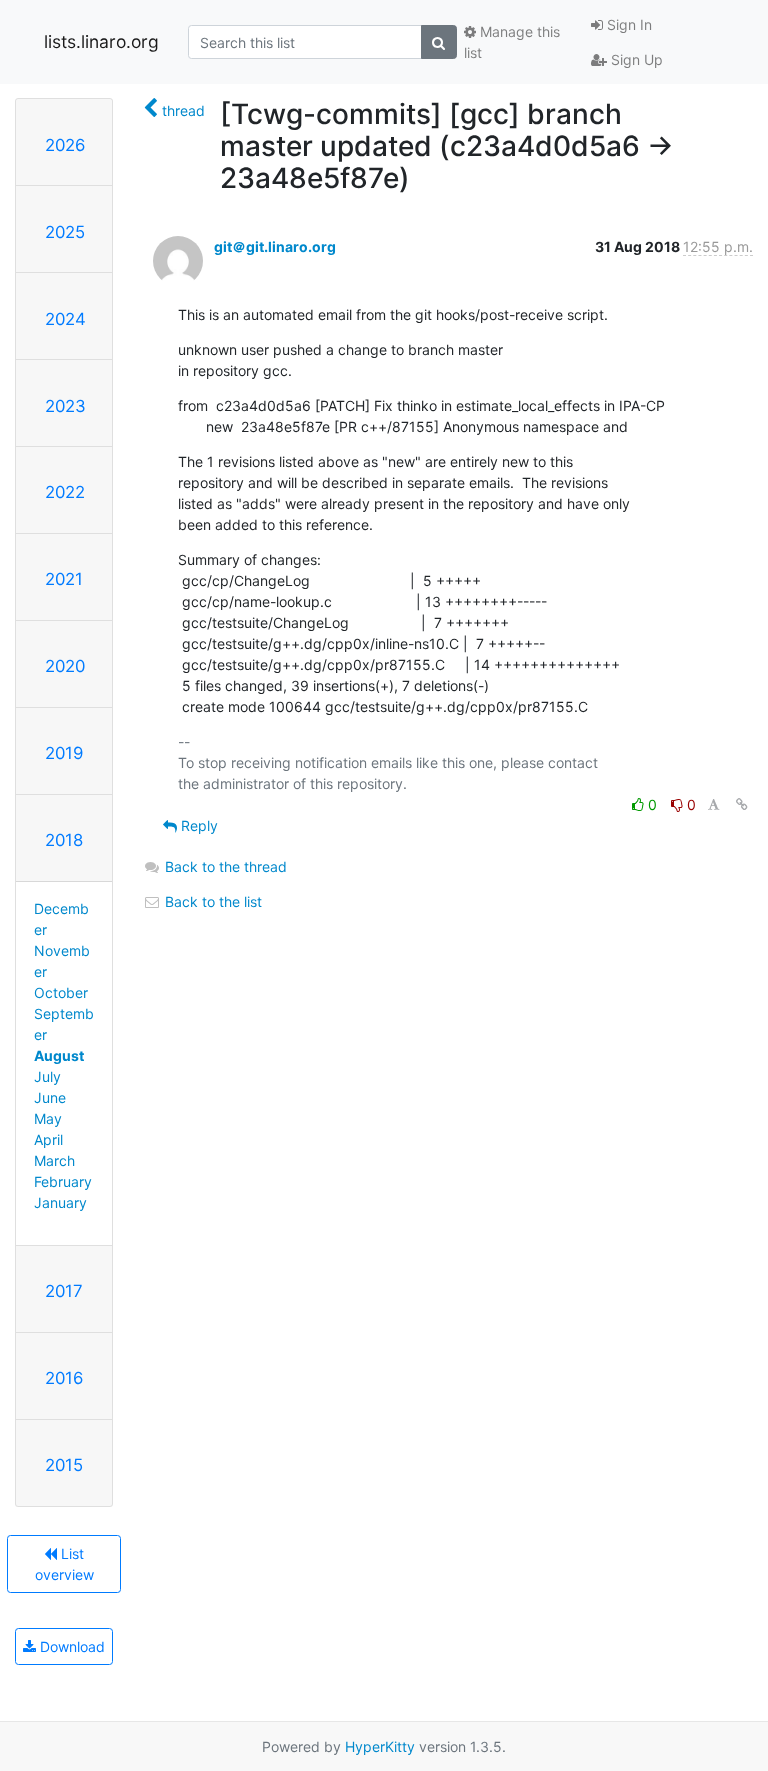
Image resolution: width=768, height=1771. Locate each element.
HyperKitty (380, 1746)
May (48, 1118)
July (47, 1076)
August (59, 1055)
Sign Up (635, 59)
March (54, 1160)
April (48, 1139)
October (61, 992)
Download (70, 1646)
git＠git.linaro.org (275, 246)
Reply (197, 825)
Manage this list (512, 42)
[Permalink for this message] (742, 804)
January (60, 1202)
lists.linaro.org (101, 41)
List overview (64, 1564)
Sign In (627, 24)
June (50, 1097)
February (63, 1181)
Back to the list (211, 901)
